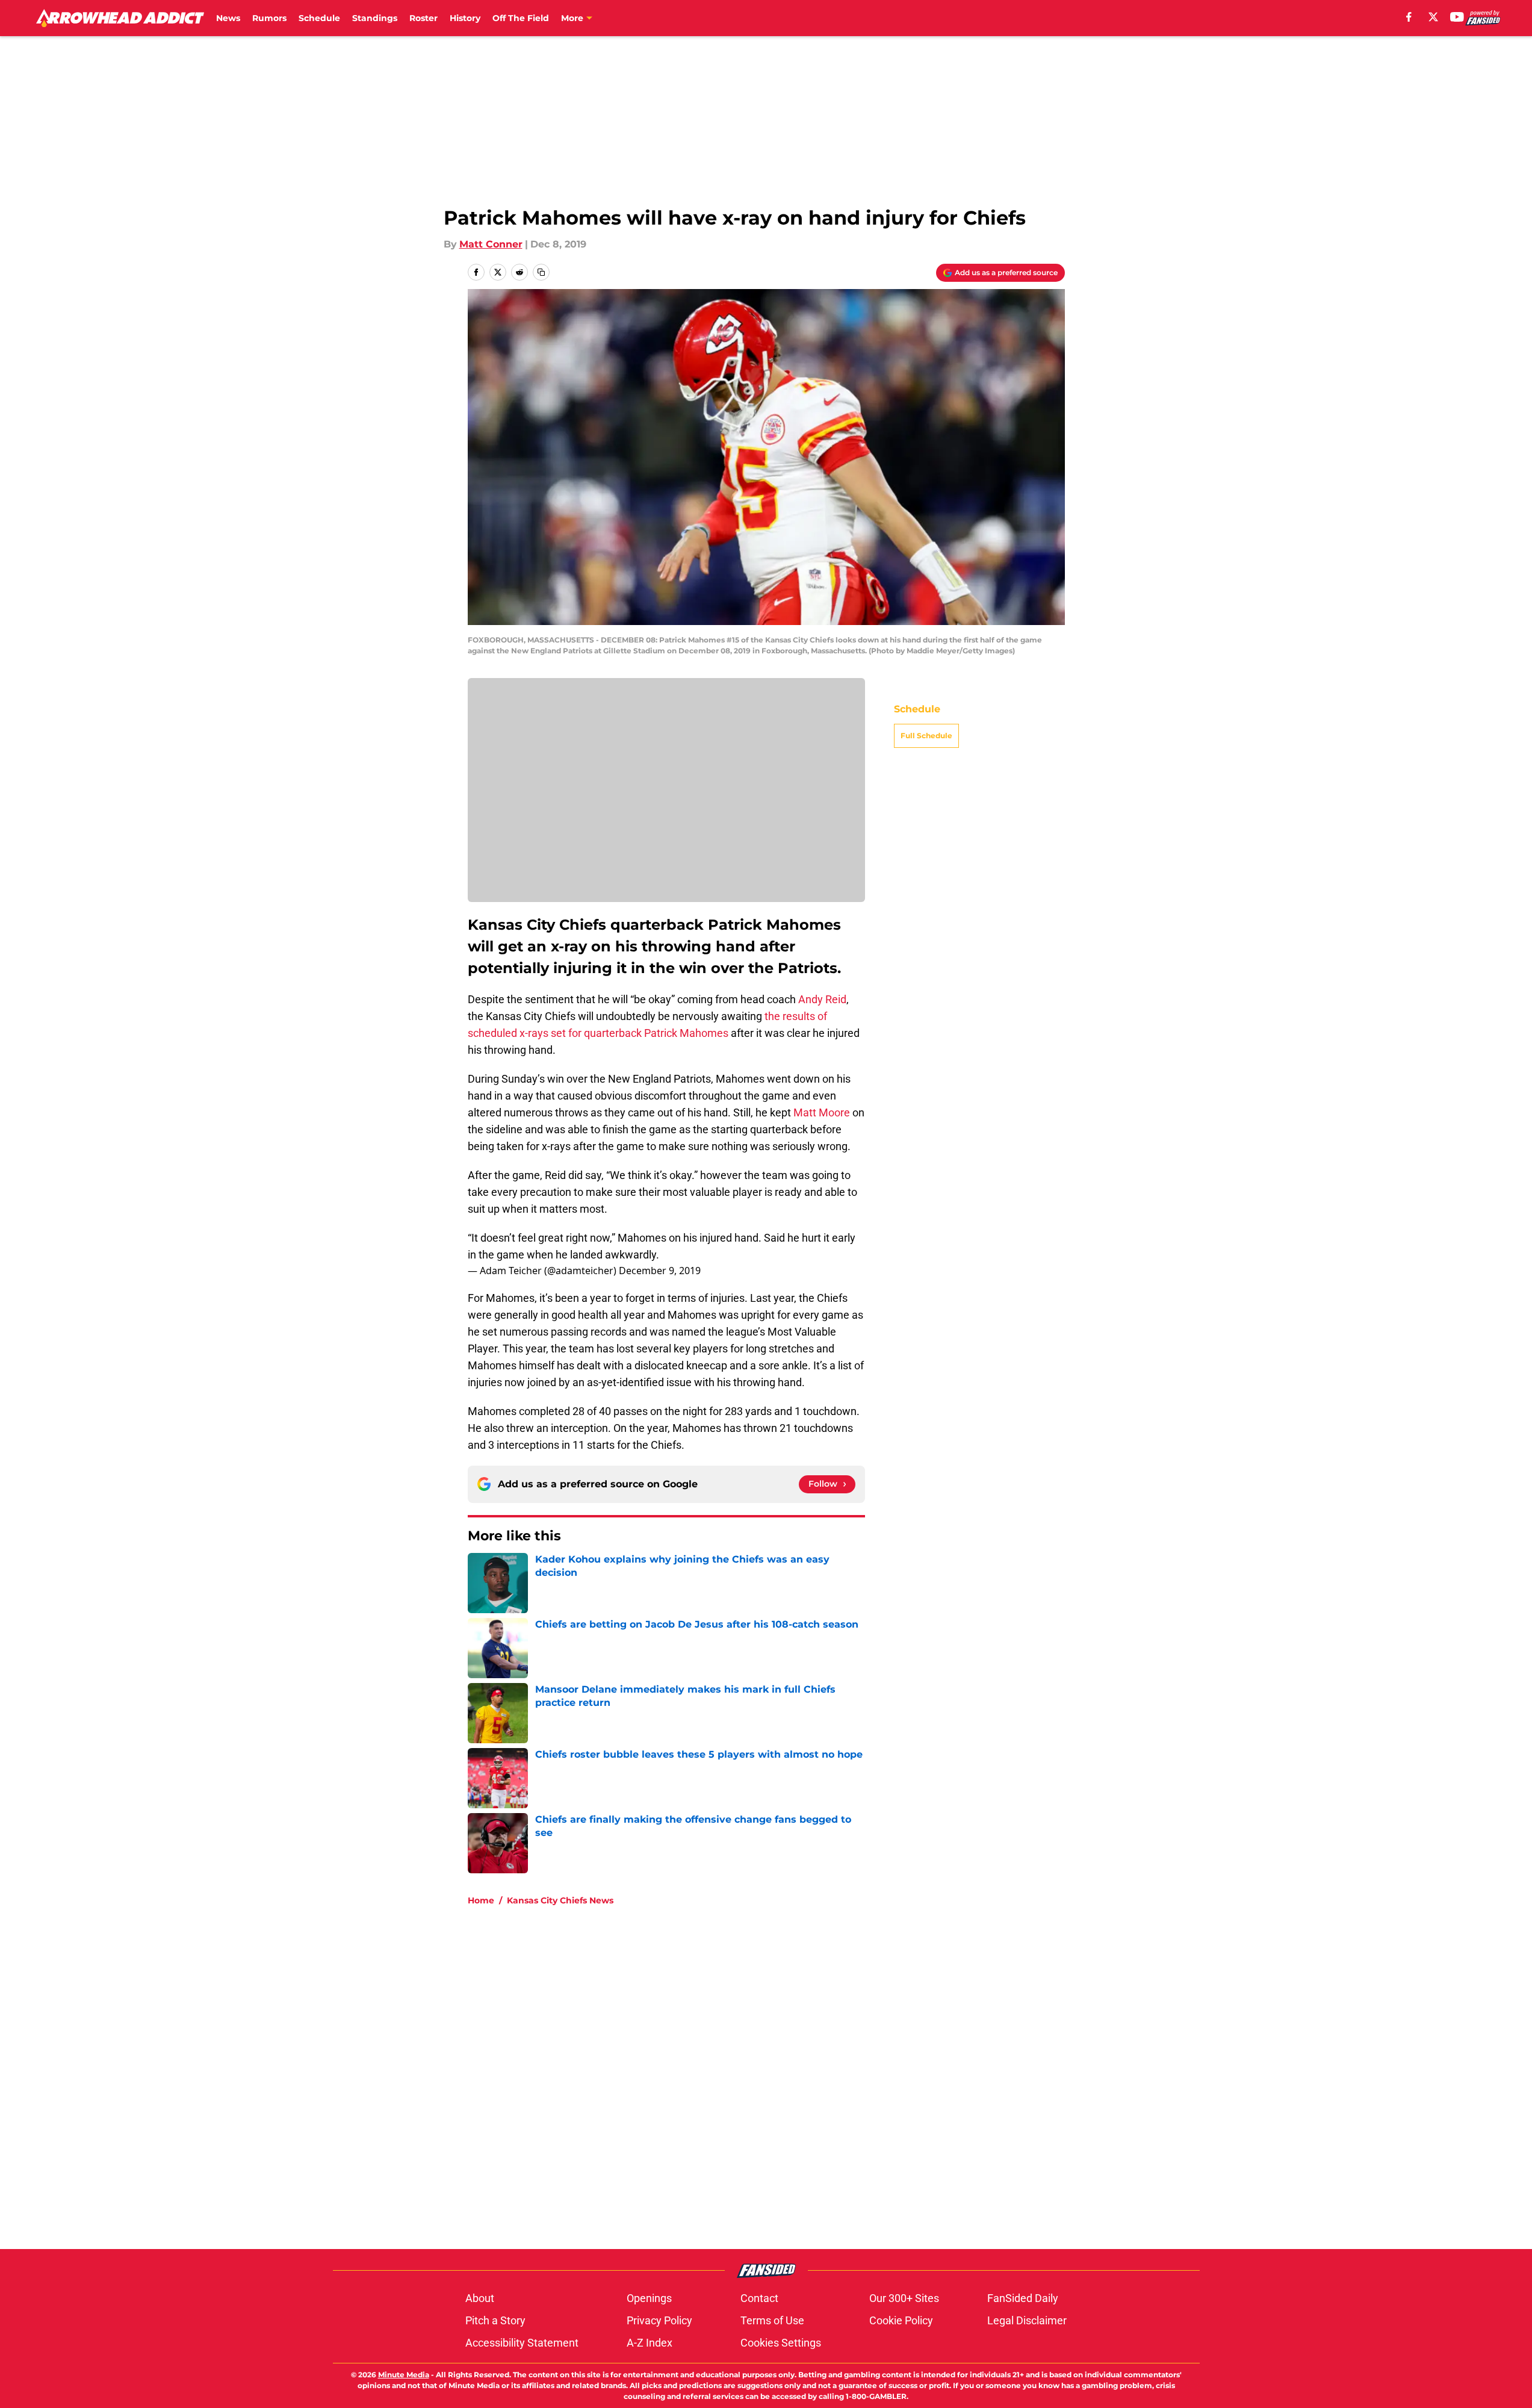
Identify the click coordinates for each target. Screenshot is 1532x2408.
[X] (1433, 17)
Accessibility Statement (522, 2343)
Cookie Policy (901, 2320)
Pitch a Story (495, 2320)
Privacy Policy (659, 2320)
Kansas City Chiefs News (560, 1900)
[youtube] (1457, 17)
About (480, 2298)
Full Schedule (926, 736)
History (465, 18)
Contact (759, 2298)
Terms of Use (772, 2320)
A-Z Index (650, 2343)
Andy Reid (822, 999)
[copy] (541, 272)
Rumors (269, 18)
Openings (649, 2298)
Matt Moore (822, 1112)
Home (481, 1900)
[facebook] (1409, 17)
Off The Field (521, 18)
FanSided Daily (1023, 2298)
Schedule (319, 18)
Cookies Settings (781, 2343)
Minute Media (404, 2375)
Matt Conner (491, 244)
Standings (375, 18)
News (228, 18)
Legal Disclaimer (1027, 2320)
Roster (423, 18)
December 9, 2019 (660, 1271)
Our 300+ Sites (904, 2298)
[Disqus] (790, 2077)
